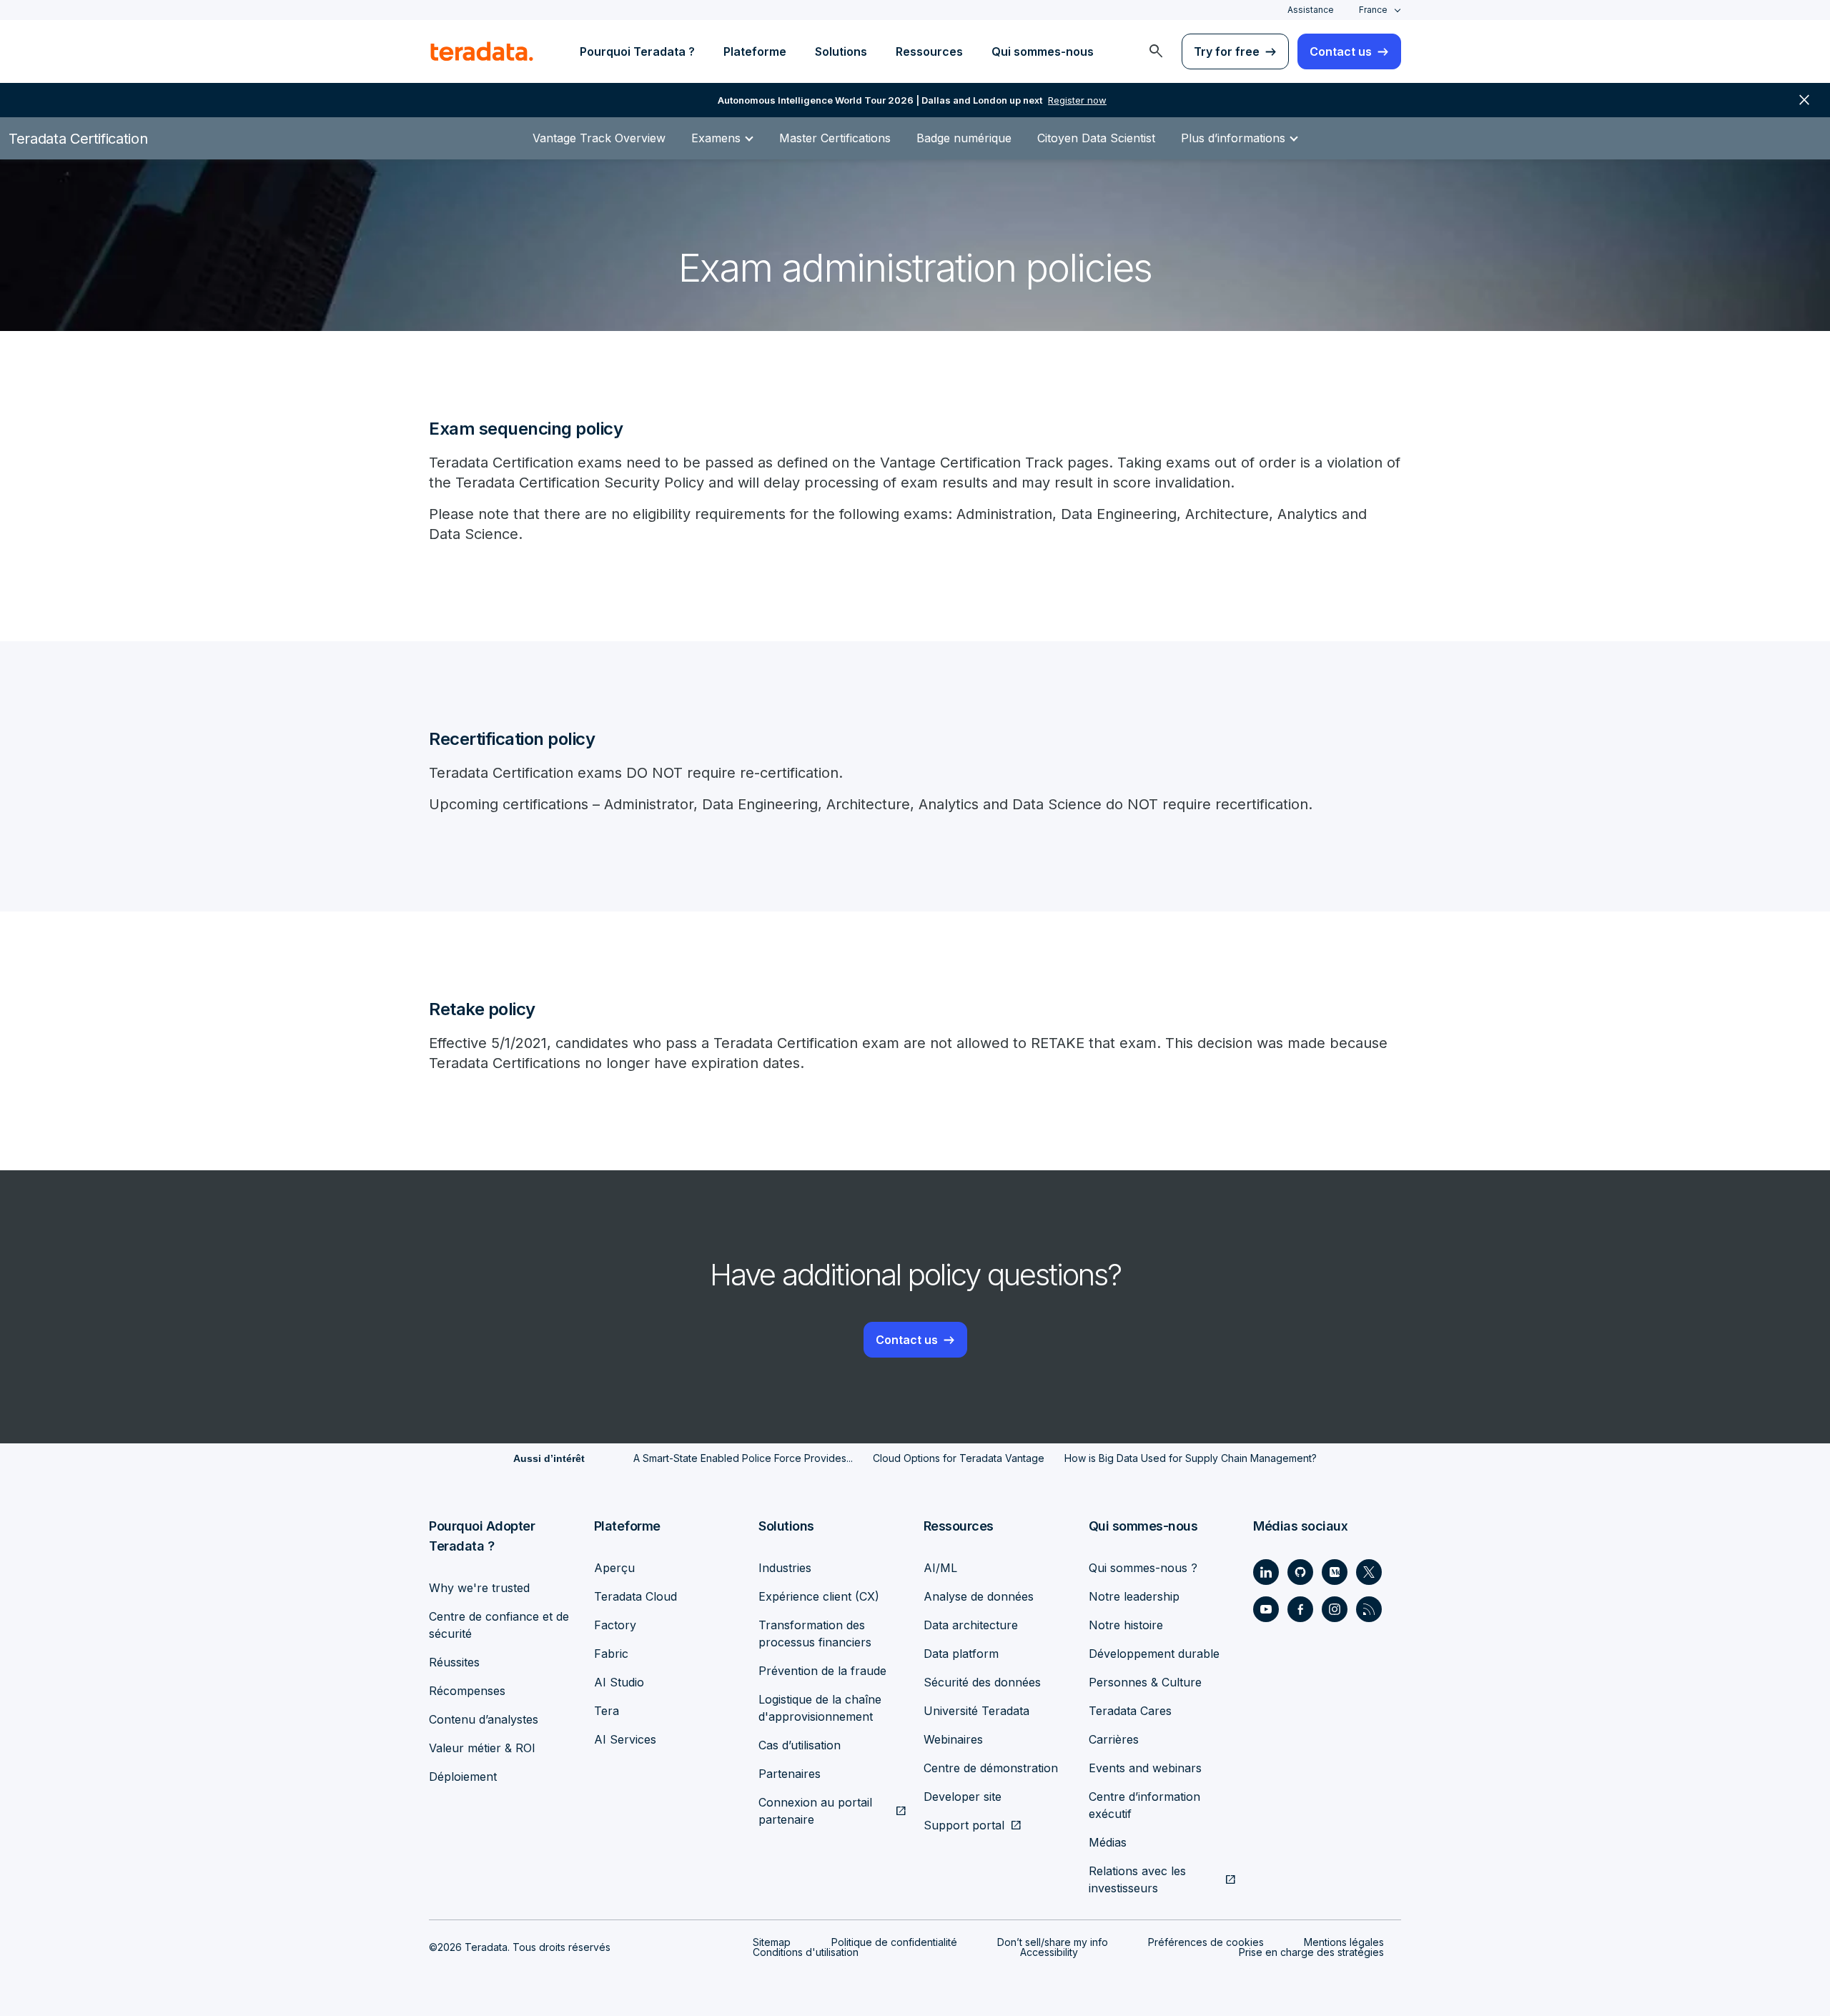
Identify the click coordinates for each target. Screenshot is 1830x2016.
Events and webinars (1145, 1768)
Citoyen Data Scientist (1096, 138)
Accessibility (1049, 1952)
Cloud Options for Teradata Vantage (959, 1458)
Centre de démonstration (991, 1768)
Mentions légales (1344, 1942)
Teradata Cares (1130, 1711)
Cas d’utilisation (800, 1745)
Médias (1108, 1842)
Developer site (963, 1797)
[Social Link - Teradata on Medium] (1335, 1572)
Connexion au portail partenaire (815, 1811)
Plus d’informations (1233, 138)
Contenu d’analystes (484, 1719)
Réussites (454, 1662)
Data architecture (971, 1625)
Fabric (611, 1654)
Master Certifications (835, 138)
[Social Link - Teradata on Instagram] (1335, 1609)
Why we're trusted (479, 1588)
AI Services (625, 1739)
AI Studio (619, 1682)
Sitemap (772, 1942)
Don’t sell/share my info (1053, 1942)
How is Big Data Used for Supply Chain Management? (1191, 1458)
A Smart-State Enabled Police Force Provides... (743, 1458)
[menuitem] (1156, 51)
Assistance (1311, 10)
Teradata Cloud (635, 1596)
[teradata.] (482, 51)
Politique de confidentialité (894, 1942)
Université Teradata (976, 1711)
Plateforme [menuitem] (755, 51)
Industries (785, 1568)
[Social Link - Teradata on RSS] (1369, 1609)
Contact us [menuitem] (1341, 51)
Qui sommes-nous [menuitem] (1043, 51)
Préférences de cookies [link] (1206, 1942)
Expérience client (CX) (819, 1596)
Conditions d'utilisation (806, 1952)
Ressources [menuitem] (929, 51)
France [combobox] (1373, 10)
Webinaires (953, 1739)
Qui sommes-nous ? (1143, 1568)
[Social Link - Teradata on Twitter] (1369, 1572)
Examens (716, 138)
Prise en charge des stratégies (1311, 1952)
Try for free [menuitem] (1227, 51)
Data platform (961, 1654)
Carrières (1114, 1739)
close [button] (1804, 100)
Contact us (907, 1340)
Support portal (964, 1825)
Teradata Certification (78, 139)
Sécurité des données (982, 1682)
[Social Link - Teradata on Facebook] (1300, 1609)
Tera (607, 1711)
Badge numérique (964, 138)
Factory (615, 1625)
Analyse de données (979, 1596)
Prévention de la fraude (822, 1671)
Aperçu (614, 1568)
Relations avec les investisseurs (1137, 1879)
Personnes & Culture (1145, 1682)
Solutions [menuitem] (841, 51)
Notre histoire (1126, 1625)
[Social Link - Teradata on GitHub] (1300, 1572)
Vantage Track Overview (599, 138)
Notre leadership (1134, 1596)
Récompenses (467, 1691)
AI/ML (940, 1568)
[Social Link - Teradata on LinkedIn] (1266, 1572)
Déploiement (463, 1777)
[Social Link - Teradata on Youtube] (1266, 1609)
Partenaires (790, 1774)
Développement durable (1154, 1654)
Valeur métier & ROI (482, 1748)
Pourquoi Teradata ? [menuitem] (637, 51)
